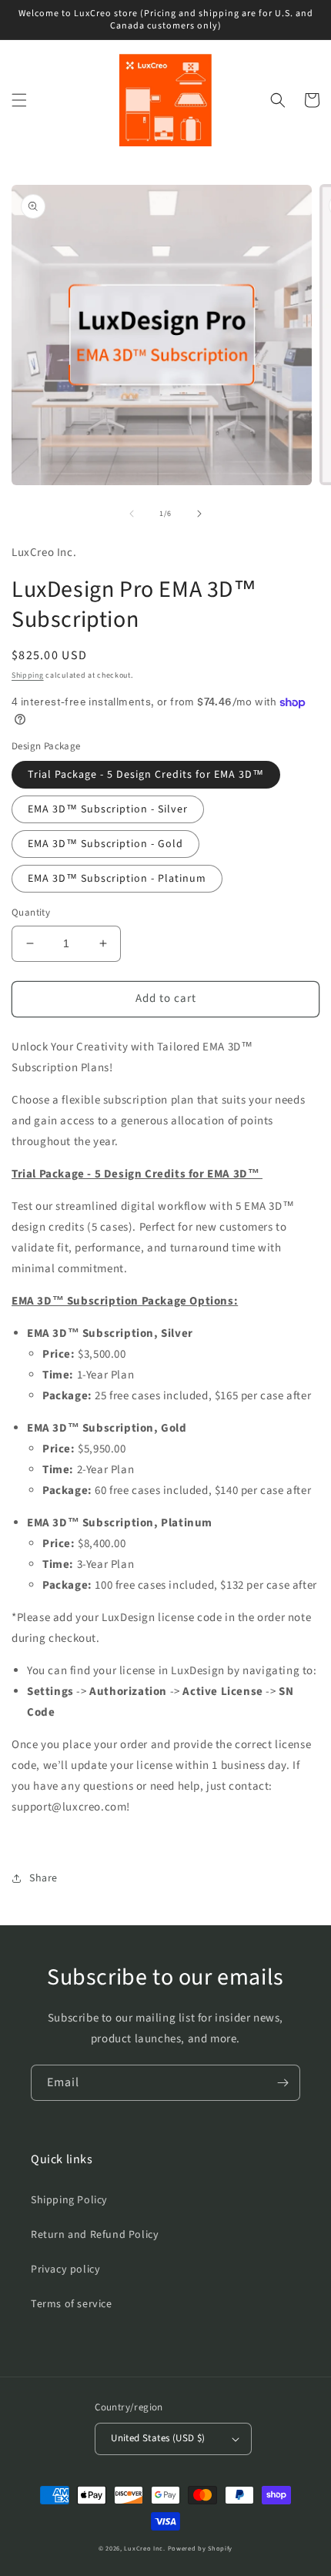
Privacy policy (65, 2269)
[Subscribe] (283, 2083)
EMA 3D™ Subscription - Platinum (117, 879)
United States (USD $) (158, 2438)
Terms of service (72, 2304)
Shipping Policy (69, 2200)
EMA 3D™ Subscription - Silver (108, 809)
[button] (19, 100)
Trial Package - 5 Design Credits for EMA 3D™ (146, 775)
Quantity (31, 913)
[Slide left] (132, 514)
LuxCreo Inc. (144, 2548)
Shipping (28, 675)
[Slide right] (199, 514)
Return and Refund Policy (95, 2235)
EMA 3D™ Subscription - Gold (105, 844)
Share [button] (43, 1878)
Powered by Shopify (201, 2548)
